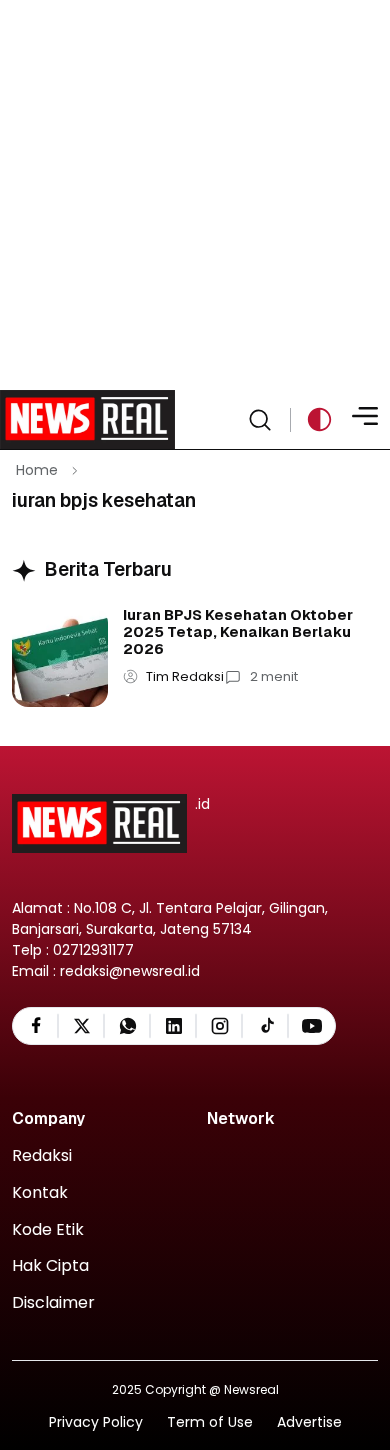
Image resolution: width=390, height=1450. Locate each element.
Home (37, 470)
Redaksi (42, 1156)
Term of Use (210, 1422)
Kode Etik (48, 1230)
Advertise (309, 1422)
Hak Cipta (50, 1266)
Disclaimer (53, 1303)
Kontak (40, 1193)
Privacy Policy (96, 1422)
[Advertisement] (195, 195)
